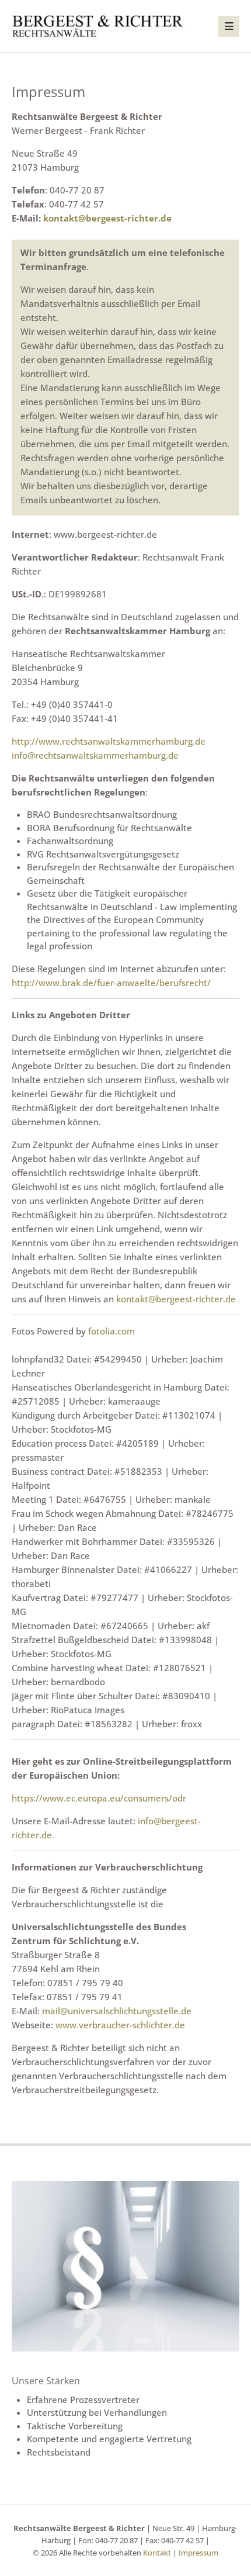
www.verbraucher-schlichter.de (120, 2025)
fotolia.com (111, 1331)
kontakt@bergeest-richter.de (107, 218)
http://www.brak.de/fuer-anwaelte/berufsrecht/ (111, 983)
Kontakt (157, 2553)
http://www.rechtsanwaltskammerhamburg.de (109, 741)
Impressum (198, 2553)
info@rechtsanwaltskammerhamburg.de (95, 755)
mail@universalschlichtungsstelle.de (117, 2011)
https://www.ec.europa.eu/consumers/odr (99, 1798)
